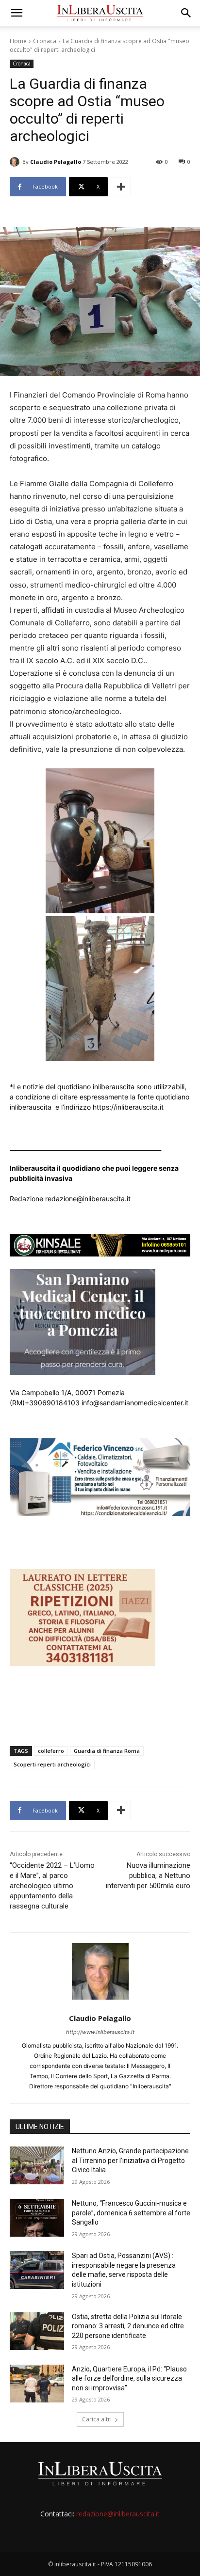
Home (18, 41)
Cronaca (45, 41)
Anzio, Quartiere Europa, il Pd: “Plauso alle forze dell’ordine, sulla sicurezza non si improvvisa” (129, 2378)
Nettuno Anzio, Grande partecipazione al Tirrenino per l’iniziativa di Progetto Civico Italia (130, 2160)
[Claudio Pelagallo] (16, 162)
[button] (17, 13)
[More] (121, 187)
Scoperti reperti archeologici (52, 1764)
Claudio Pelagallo (56, 162)
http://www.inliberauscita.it (100, 2032)
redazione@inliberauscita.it (118, 2514)
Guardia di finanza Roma (107, 1751)
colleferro (51, 1751)
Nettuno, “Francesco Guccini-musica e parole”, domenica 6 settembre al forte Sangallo (131, 2213)
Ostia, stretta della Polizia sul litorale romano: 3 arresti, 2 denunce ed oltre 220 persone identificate (128, 2326)
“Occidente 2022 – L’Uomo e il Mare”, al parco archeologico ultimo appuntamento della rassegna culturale (52, 1886)
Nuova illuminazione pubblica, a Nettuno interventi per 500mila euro (148, 1876)
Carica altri (97, 2419)
